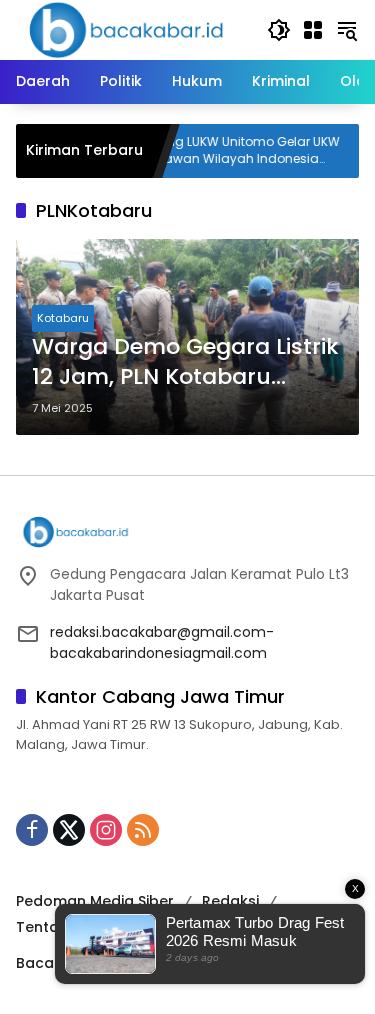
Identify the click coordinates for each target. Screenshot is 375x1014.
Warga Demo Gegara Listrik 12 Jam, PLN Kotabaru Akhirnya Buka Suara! (185, 363)
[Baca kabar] (126, 29)
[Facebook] (32, 830)
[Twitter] (69, 830)
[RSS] (143, 830)
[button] (279, 30)
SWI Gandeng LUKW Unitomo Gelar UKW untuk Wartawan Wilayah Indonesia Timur (205, 151)
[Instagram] (106, 830)
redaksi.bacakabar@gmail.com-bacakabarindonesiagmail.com (162, 642)
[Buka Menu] (313, 30)
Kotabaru (63, 318)
